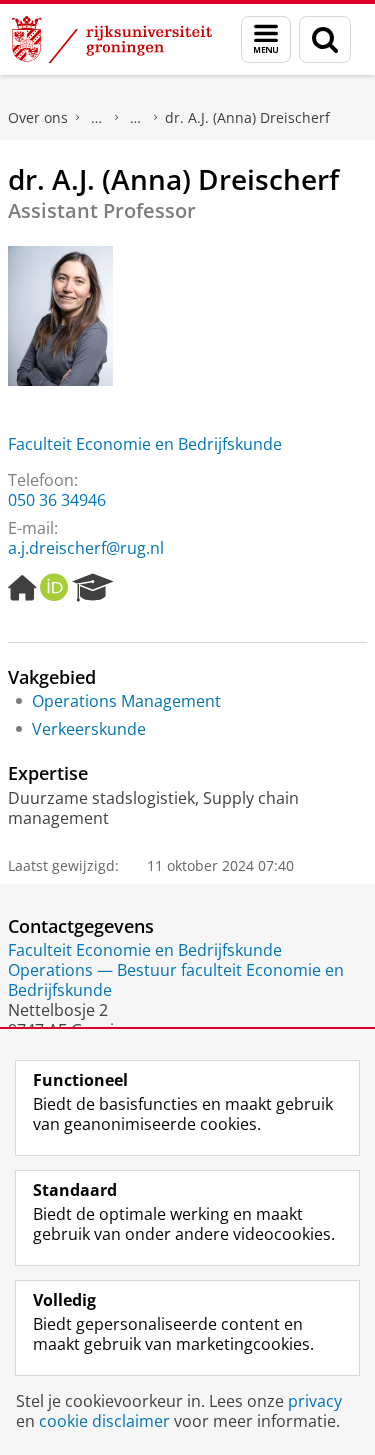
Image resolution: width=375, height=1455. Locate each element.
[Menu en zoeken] (266, 39)
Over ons (38, 117)
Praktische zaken (97, 118)
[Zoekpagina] (325, 39)
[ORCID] (54, 588)
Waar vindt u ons (136, 118)
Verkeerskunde (89, 729)
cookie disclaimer (104, 1421)
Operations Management (126, 701)
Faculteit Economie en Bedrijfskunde (145, 444)
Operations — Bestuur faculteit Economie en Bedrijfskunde (176, 980)
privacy (315, 1401)
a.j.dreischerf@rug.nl (86, 548)
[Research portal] (93, 588)
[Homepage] (22, 588)
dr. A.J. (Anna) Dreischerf (247, 117)
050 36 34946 (57, 500)
